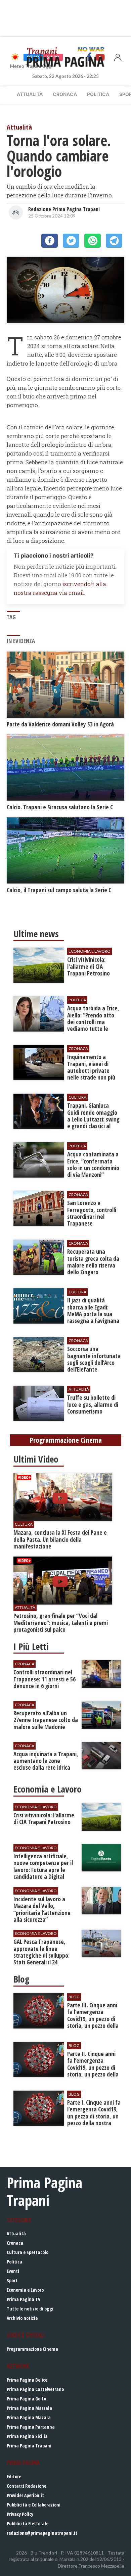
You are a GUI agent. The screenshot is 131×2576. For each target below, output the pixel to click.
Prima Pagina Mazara (29, 2417)
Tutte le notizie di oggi (30, 2309)
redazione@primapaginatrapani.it (42, 2533)
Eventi (13, 2271)
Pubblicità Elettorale (28, 2523)
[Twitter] (71, 241)
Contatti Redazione (27, 2486)
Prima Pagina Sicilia (27, 2436)
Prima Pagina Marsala (29, 2408)
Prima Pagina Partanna (31, 2427)
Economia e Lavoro (25, 2290)
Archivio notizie (22, 2318)
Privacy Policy (20, 2514)
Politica (98, 94)
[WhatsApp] (93, 241)
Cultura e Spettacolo (28, 2252)
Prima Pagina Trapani (29, 2446)
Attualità (30, 94)
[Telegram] (114, 241)
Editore (14, 2476)
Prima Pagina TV (24, 2299)
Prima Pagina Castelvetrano (35, 2389)
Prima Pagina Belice (27, 2380)
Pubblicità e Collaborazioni (34, 2505)
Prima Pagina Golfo (26, 2399)
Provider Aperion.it (25, 2495)
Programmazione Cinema (32, 2349)
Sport (12, 2280)
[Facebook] (50, 241)
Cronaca (65, 94)
